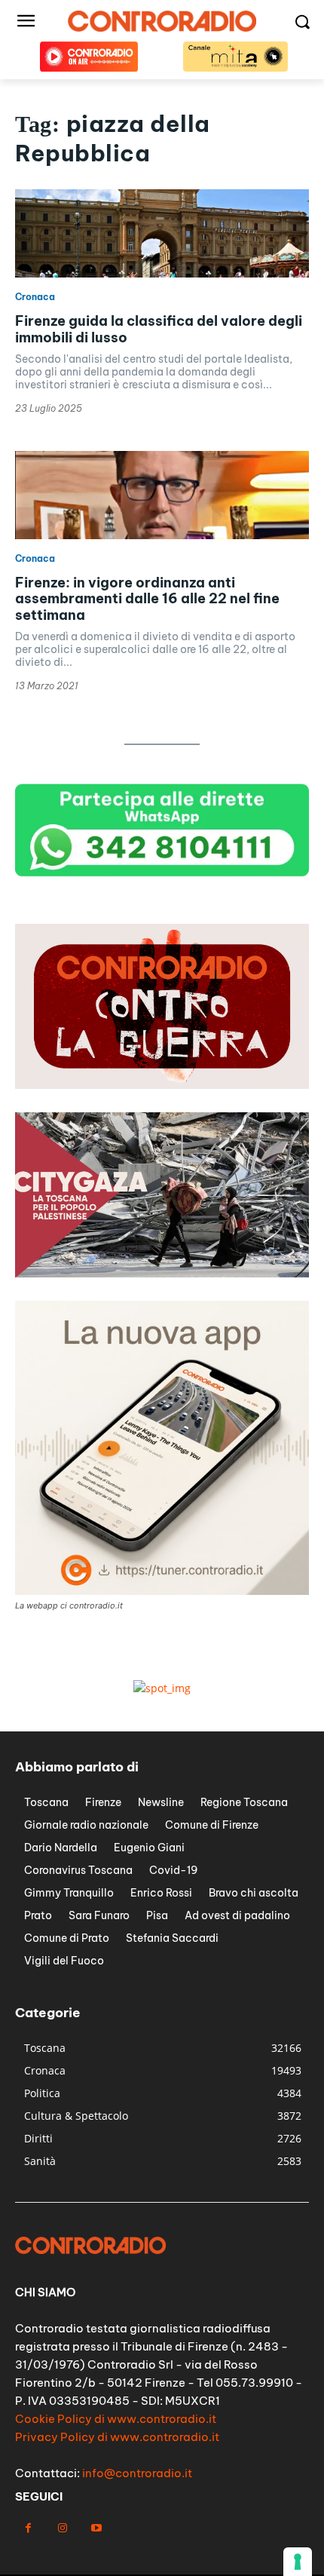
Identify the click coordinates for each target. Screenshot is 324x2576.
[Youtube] (96, 2528)
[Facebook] (28, 2528)
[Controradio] (162, 21)
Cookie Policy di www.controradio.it (116, 2419)
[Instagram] (62, 2528)
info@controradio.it (137, 2473)
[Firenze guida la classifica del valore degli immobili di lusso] (162, 233)
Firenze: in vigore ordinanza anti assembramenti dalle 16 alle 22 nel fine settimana (147, 599)
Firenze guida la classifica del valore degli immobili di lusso (159, 329)
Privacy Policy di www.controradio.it (117, 2437)
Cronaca (35, 297)
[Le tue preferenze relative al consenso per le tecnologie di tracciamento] (298, 2562)
